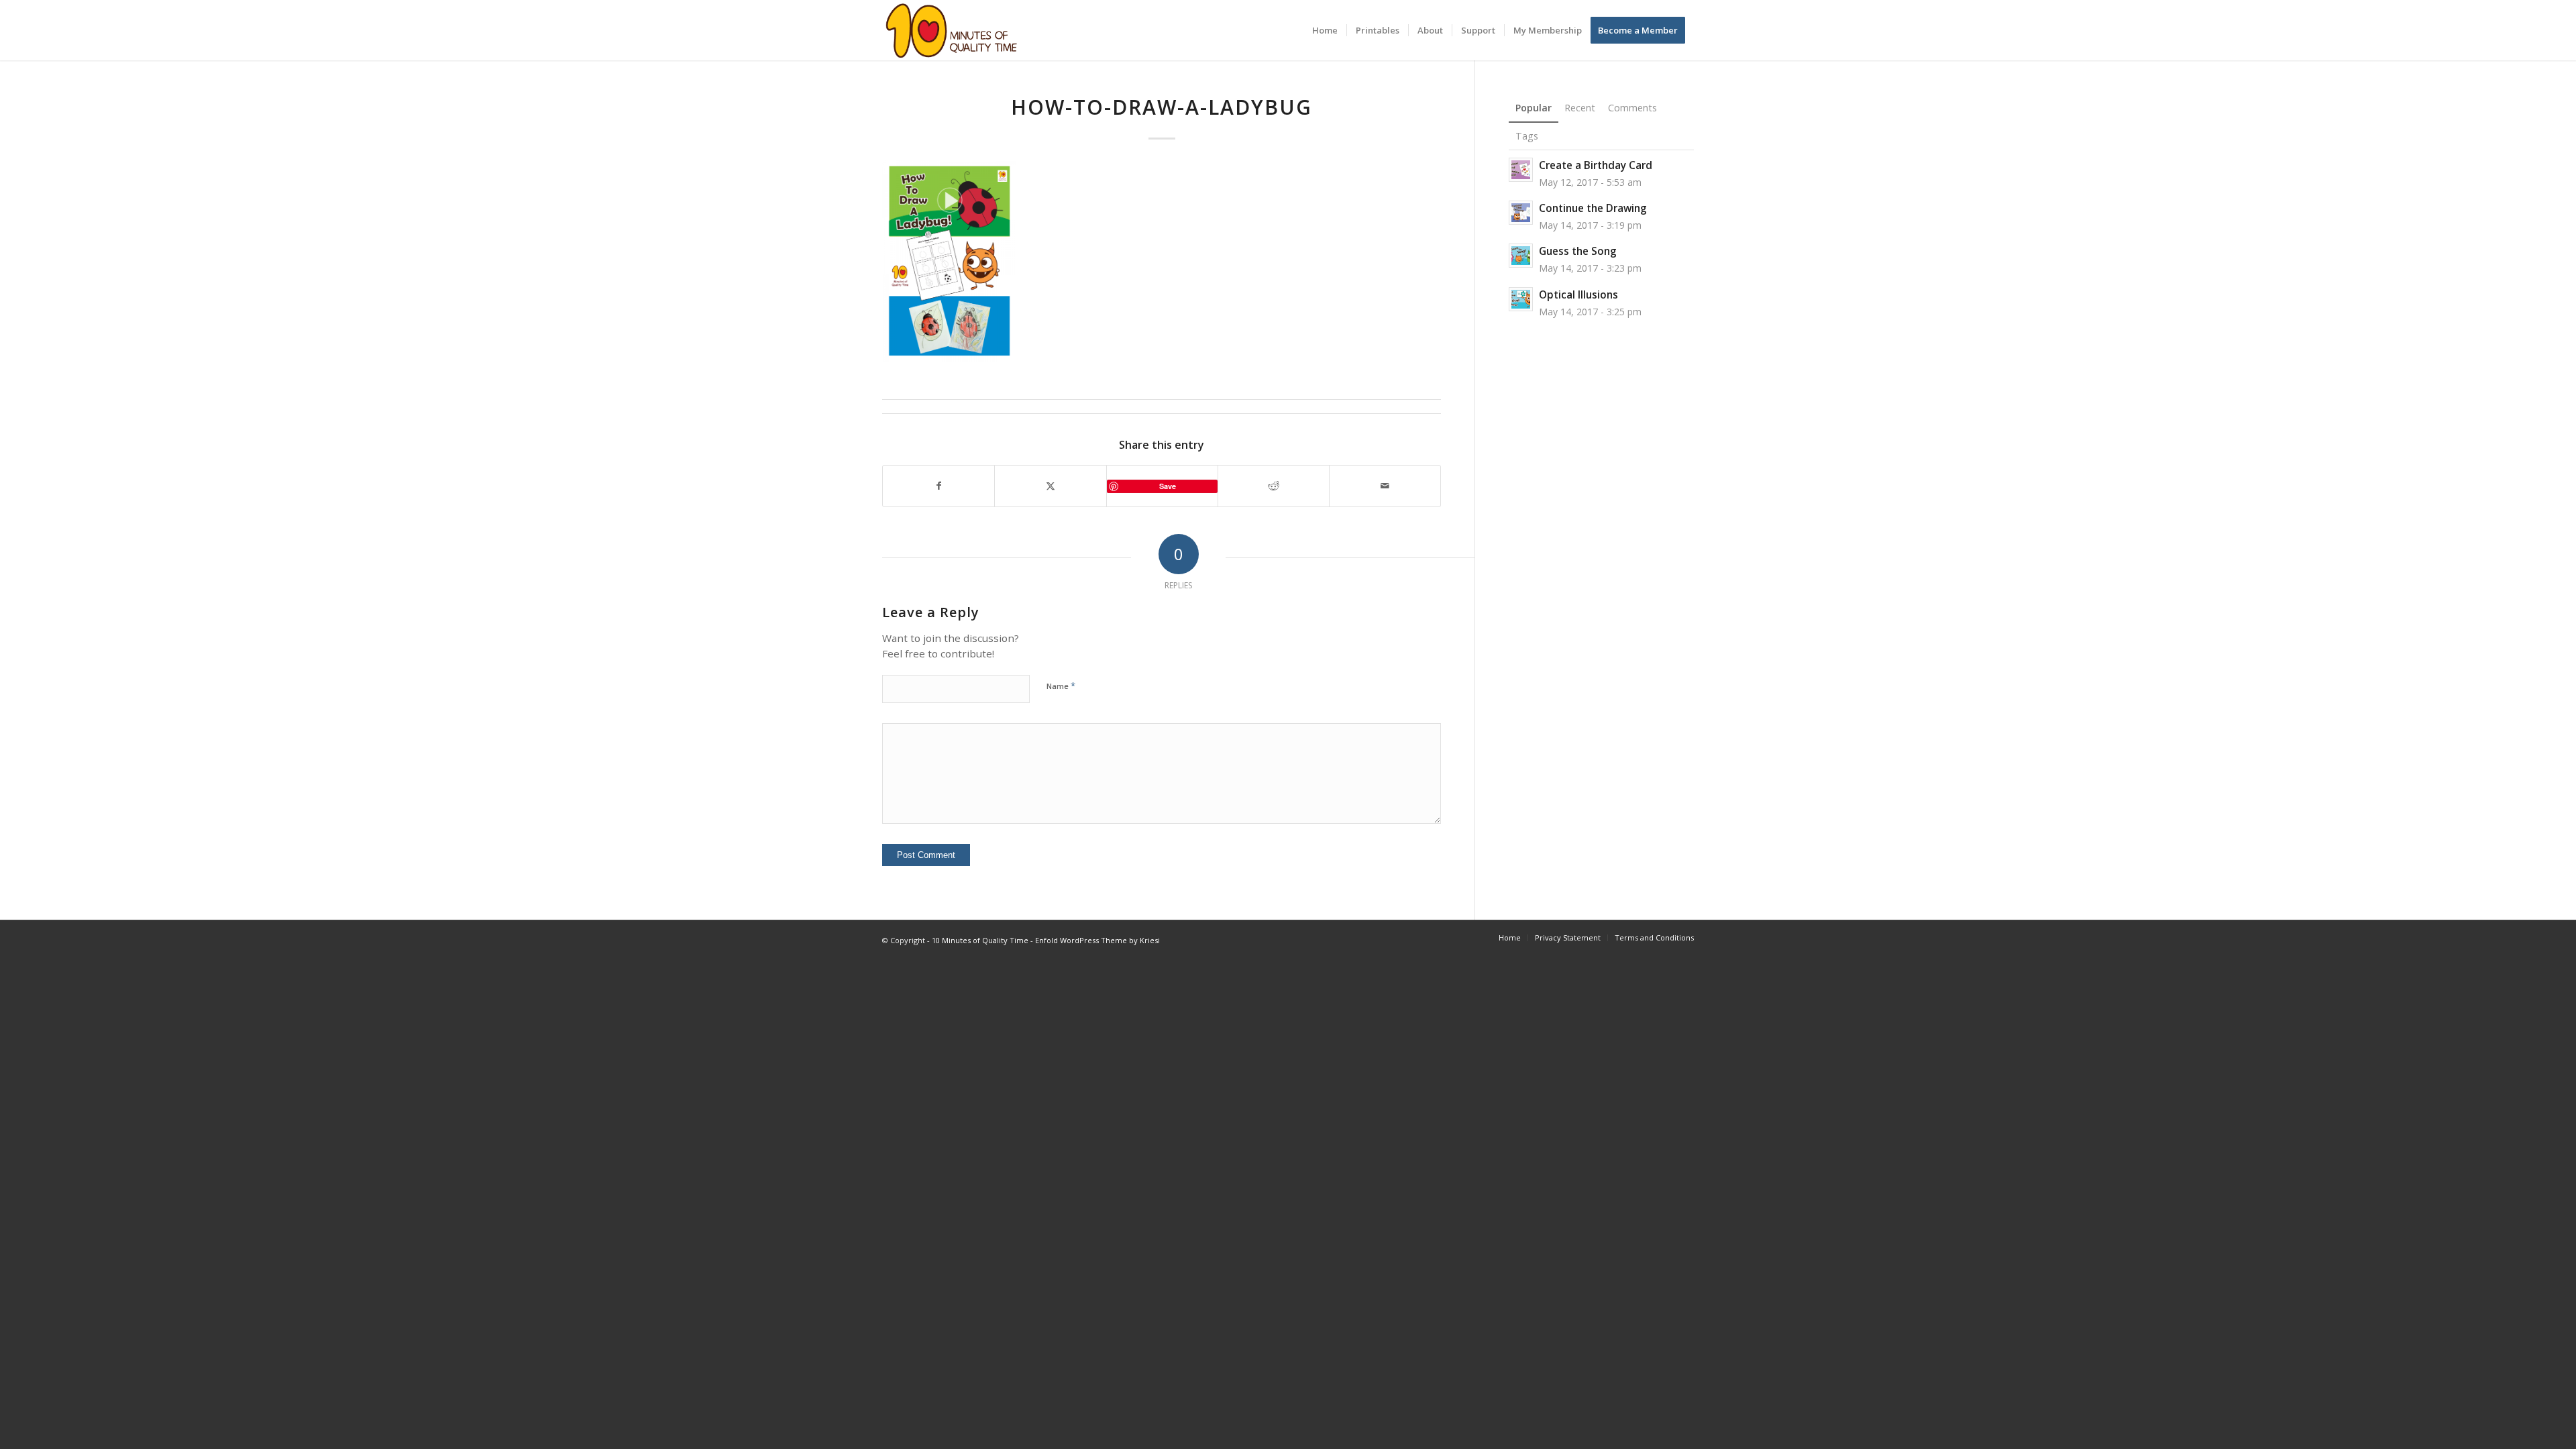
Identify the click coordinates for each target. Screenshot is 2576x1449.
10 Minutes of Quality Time (980, 940)
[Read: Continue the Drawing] (1521, 213)
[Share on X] (1050, 486)
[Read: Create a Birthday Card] (1521, 170)
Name (1061, 686)
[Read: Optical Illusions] (1521, 299)
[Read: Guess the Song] (1521, 256)
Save (1168, 486)
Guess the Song (1578, 251)
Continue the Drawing (1593, 208)
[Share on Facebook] (938, 486)
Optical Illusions (1578, 294)
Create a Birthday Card (1596, 165)
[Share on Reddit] (1274, 486)
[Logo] (952, 30)
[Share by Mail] (1385, 486)
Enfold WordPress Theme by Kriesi (1097, 940)
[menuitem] (1325, 30)
